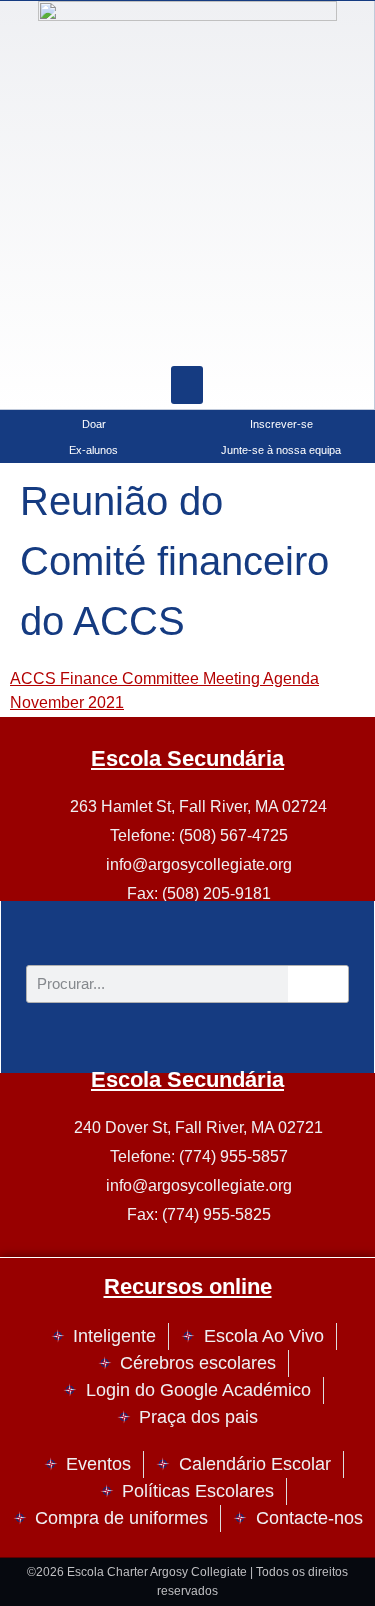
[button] (187, 385)
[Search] (237, 336)
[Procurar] (318, 984)
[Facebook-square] (187, 336)
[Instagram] (137, 336)
